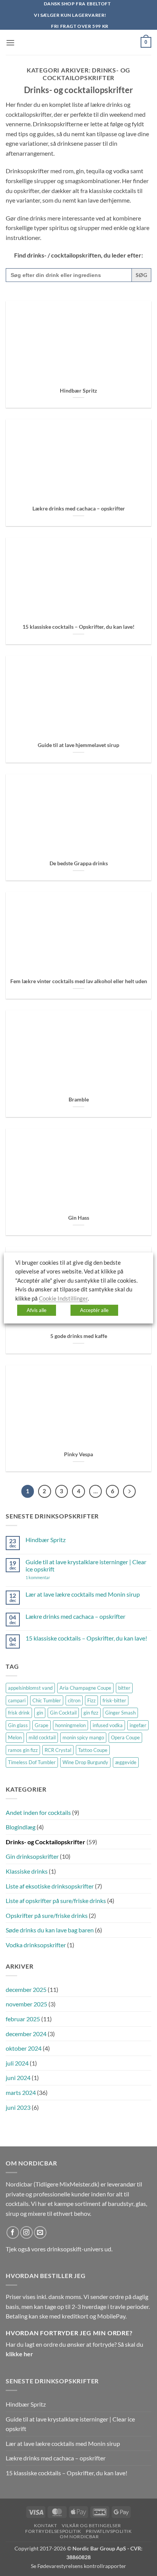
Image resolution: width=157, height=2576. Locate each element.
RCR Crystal (58, 1750)
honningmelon (70, 1725)
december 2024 (26, 2034)
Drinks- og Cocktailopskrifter (46, 1842)
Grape (42, 1725)
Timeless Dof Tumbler (32, 1762)
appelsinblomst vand (30, 1688)
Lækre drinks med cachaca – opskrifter (79, 509)
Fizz (91, 1700)
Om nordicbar (79, 2537)
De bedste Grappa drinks (79, 863)
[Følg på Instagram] (26, 2232)
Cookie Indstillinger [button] (63, 1298)
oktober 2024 (24, 2048)
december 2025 (26, 1989)
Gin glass (18, 1725)
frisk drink (19, 1713)
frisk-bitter (114, 1700)
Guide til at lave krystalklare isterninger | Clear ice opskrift (86, 1565)
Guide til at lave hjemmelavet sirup (78, 745)
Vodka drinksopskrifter (36, 1945)
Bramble (79, 1100)
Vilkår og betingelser (91, 2525)
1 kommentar (49, 1577)
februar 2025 (23, 2019)
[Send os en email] (40, 2232)
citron (74, 1700)
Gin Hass (79, 1218)
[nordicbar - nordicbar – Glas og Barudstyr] (78, 42)
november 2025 (26, 2004)
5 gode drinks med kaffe (79, 1336)
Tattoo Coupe (93, 1750)
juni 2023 (18, 2107)
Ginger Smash (120, 1713)
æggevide (126, 1762)
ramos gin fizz (23, 1750)
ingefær (138, 1725)
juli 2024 (17, 2063)
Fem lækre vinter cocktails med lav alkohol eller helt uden (79, 981)
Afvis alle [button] (37, 1310)
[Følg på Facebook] (13, 2232)
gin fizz (91, 1713)
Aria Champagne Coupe (85, 1688)
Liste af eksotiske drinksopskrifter (50, 1886)
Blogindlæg (21, 1827)
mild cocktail (42, 1737)
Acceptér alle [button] (94, 1310)
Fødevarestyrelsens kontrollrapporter (82, 2566)
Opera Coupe (125, 1737)
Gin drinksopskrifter (32, 1856)
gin (40, 1713)
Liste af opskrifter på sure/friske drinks (56, 1901)
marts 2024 (21, 2092)
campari (17, 1700)
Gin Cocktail (63, 1713)
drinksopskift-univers (75, 2249)
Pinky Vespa (78, 1454)
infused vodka (108, 1725)
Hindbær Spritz (78, 391)
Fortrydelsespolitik (53, 2531)
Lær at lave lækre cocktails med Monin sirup (83, 1594)
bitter (124, 1688)
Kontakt (45, 2525)
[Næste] (130, 1491)
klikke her (19, 2354)
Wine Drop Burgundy (85, 1762)
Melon (15, 1737)
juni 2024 (18, 2078)
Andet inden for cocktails (38, 1812)
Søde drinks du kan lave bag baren (50, 1930)
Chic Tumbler (47, 1700)
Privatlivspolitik (109, 2531)
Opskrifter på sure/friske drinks (47, 1915)
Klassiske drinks (27, 1871)
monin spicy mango (83, 1737)
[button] (10, 43)
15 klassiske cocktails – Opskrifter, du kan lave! (78, 627)
